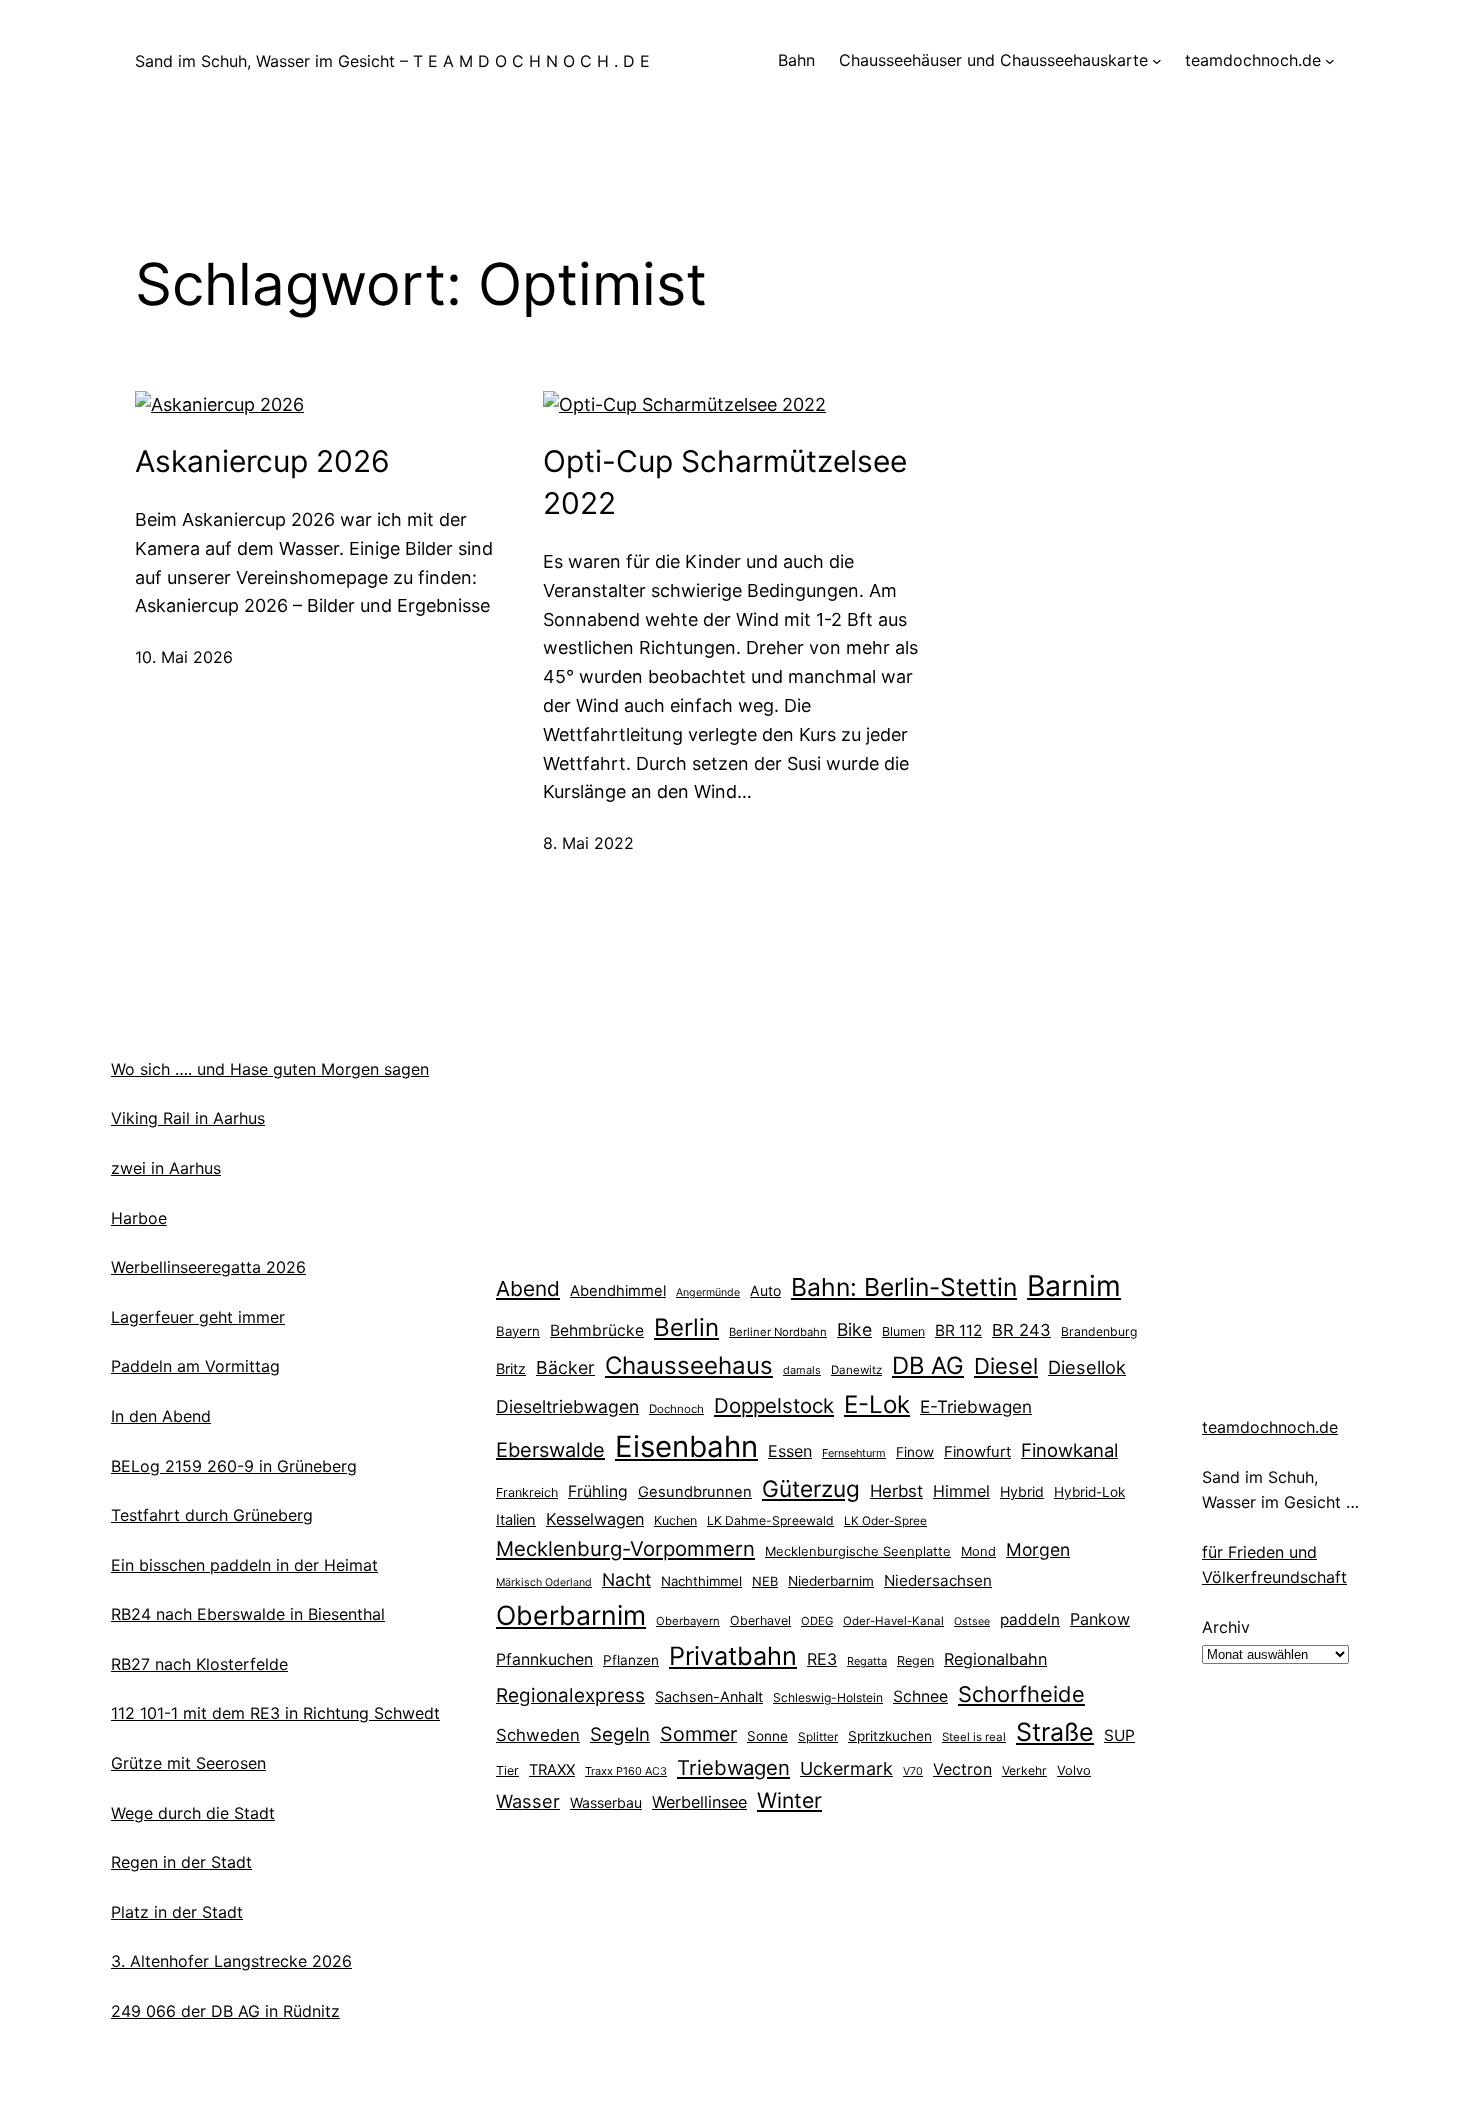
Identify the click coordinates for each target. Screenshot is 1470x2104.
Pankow (1100, 1619)
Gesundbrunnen (695, 1492)
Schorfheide (1021, 1694)
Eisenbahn (686, 1446)
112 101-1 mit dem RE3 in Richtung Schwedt (275, 1713)
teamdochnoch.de (1270, 1427)
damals (802, 1370)
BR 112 (958, 1330)
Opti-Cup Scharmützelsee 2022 (725, 482)
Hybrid (1022, 1491)
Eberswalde (550, 1450)
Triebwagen (733, 1767)
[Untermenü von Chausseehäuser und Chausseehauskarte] (1157, 61)
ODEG (817, 1621)
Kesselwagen (595, 1519)
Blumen (903, 1331)
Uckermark (846, 1768)
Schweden (538, 1735)
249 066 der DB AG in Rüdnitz (225, 2011)
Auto (765, 1290)
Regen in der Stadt (181, 1862)
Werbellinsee (699, 1802)
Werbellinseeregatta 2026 (208, 1267)
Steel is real (974, 1737)
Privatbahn (733, 1656)
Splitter (818, 1737)
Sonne (767, 1736)
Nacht (626, 1579)
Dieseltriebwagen (567, 1406)
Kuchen (675, 1520)
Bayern (518, 1331)
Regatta (867, 1661)
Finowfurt (977, 1452)
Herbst (896, 1491)
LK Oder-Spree (885, 1521)
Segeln (620, 1734)
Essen (790, 1451)
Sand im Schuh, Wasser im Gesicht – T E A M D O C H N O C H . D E (392, 61)
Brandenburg (1099, 1331)
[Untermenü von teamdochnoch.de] (1330, 61)
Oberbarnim (571, 1615)
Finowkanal (1069, 1450)
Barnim (1074, 1285)
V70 (913, 1771)
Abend (528, 1288)
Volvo (1074, 1770)
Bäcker (565, 1367)
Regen (915, 1660)
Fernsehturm (854, 1453)
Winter (789, 1800)
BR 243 (1021, 1330)
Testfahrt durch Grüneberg (212, 1515)
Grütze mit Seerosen (188, 1763)
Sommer (698, 1734)
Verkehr (1024, 1770)
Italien (516, 1520)
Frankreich (527, 1492)
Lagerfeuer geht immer (198, 1317)
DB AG (928, 1365)
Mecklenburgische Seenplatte (858, 1551)
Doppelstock (774, 1405)
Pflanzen (631, 1660)
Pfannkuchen (544, 1659)
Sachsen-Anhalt (709, 1696)
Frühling (598, 1491)
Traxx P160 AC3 (626, 1771)
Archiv (1226, 1627)
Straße (1055, 1732)
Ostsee (972, 1621)
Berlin (686, 1327)
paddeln (1030, 1619)
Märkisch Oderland (544, 1582)
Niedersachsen (938, 1580)
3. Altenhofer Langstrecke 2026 (231, 1961)
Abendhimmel (618, 1291)
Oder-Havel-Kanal (893, 1621)
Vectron (962, 1769)
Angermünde (708, 1292)
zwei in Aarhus (166, 1168)
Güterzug (811, 1488)
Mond (978, 1551)
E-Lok (877, 1404)
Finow (915, 1452)
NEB (765, 1581)
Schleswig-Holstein (828, 1697)
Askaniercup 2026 (262, 461)
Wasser (528, 1801)
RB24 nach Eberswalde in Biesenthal (248, 1614)
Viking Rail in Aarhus (188, 1118)
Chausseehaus (689, 1365)
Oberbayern (688, 1621)
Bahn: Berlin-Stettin (904, 1287)
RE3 (822, 1659)
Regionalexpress (570, 1695)
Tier (507, 1770)
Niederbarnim (831, 1581)
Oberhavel (760, 1620)
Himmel (961, 1491)
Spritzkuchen (890, 1736)
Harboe (139, 1218)
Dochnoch (676, 1409)
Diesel (1006, 1366)
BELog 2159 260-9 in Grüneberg (234, 1466)
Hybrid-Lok (1089, 1492)
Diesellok (1087, 1367)
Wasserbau (606, 1802)
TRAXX (552, 1770)
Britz (511, 1368)
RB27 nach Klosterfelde (199, 1664)
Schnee (920, 1696)
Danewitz (856, 1370)
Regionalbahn (995, 1659)
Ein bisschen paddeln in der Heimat (244, 1565)
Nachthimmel (701, 1581)
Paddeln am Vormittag (195, 1366)
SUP (1119, 1735)
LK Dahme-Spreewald (770, 1520)
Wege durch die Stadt (193, 1813)
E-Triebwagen (976, 1406)
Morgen (1038, 1549)
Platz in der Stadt (177, 1912)
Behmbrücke (597, 1330)
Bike (854, 1329)
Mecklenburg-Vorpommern (625, 1548)
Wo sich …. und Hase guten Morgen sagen (270, 1069)
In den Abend (161, 1416)
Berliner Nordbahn (778, 1332)
